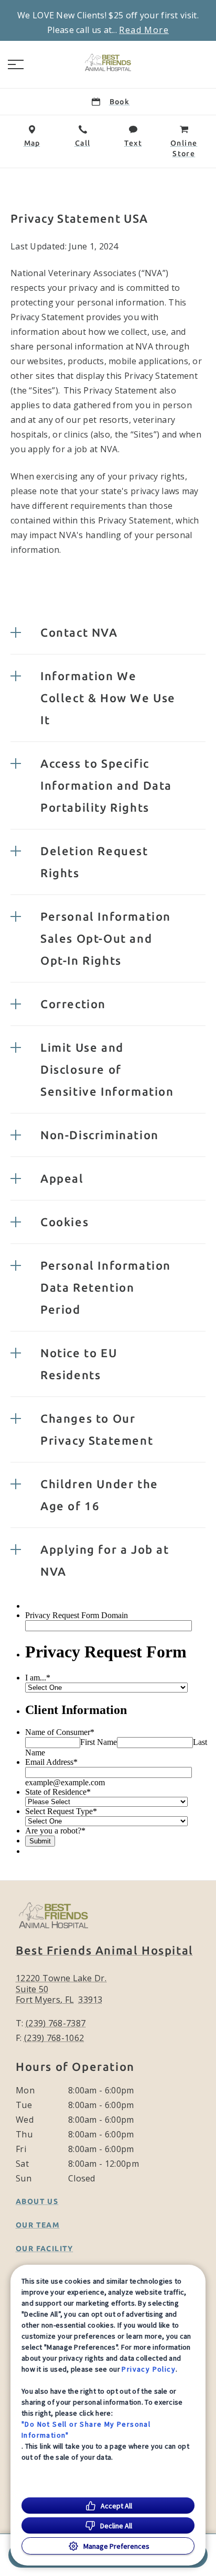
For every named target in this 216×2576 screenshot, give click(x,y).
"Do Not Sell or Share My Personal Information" (86, 2430)
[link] (108, 62)
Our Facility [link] (45, 2248)
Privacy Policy (149, 2369)
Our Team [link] (38, 2225)
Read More (144, 30)
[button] (16, 64)
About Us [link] (37, 2201)
